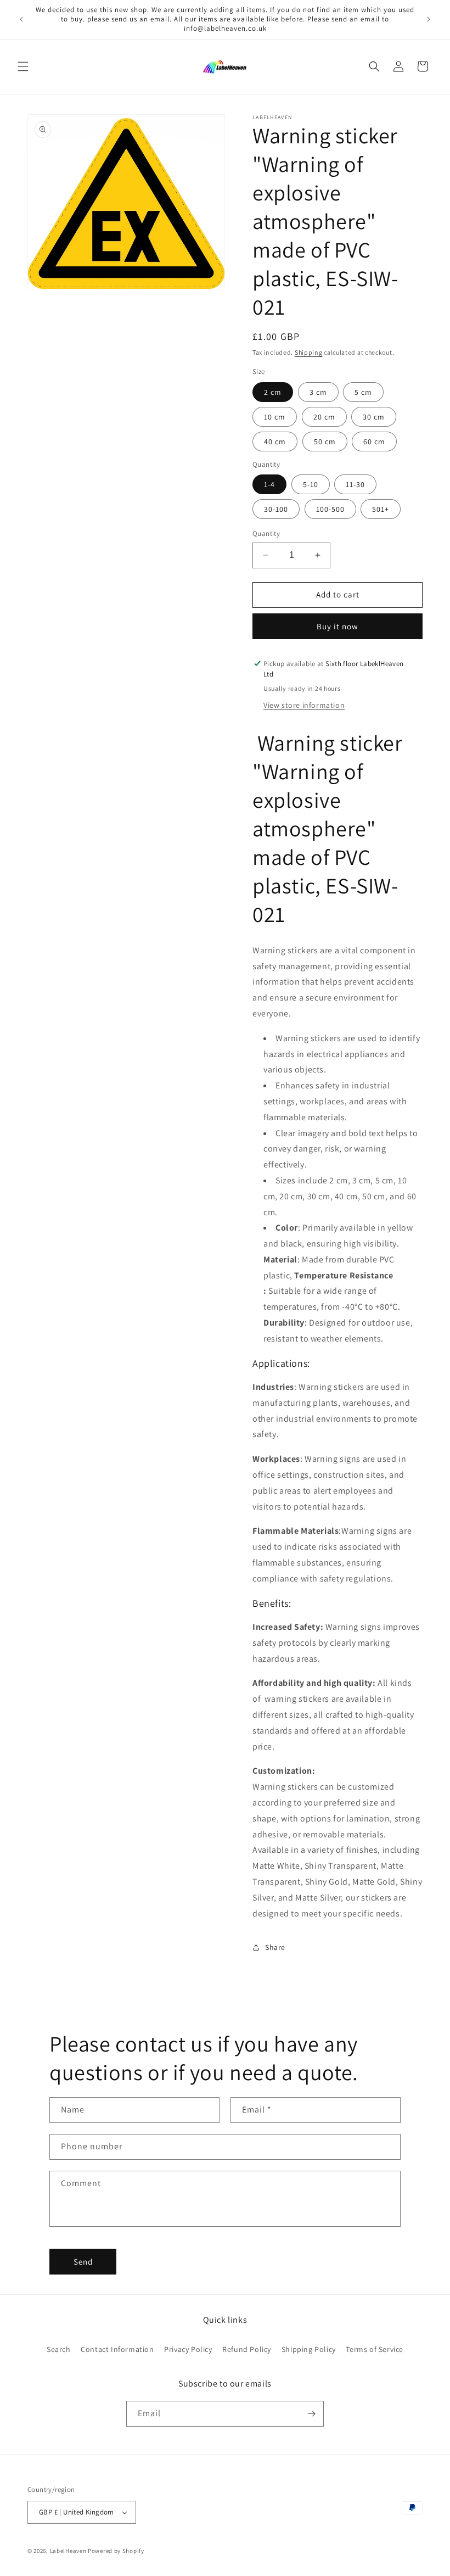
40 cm (275, 442)
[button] (23, 66)
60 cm (374, 442)
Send (83, 2262)
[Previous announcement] (21, 19)
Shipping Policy (309, 2349)
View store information (304, 705)
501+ (381, 509)
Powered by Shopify (116, 2551)
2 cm (273, 392)
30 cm (374, 417)
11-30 (355, 484)
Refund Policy (247, 2349)
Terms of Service (375, 2349)
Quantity (266, 533)
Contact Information (117, 2349)
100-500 (330, 509)
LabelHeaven (68, 2551)
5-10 (311, 484)
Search (59, 2349)
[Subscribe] (311, 2414)
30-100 (276, 509)
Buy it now (337, 626)
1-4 (269, 484)
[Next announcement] (429, 19)
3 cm (318, 392)
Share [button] (275, 1947)
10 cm (275, 417)
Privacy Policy (188, 2349)
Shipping (309, 352)
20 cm (324, 417)
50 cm (325, 442)
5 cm (363, 392)
